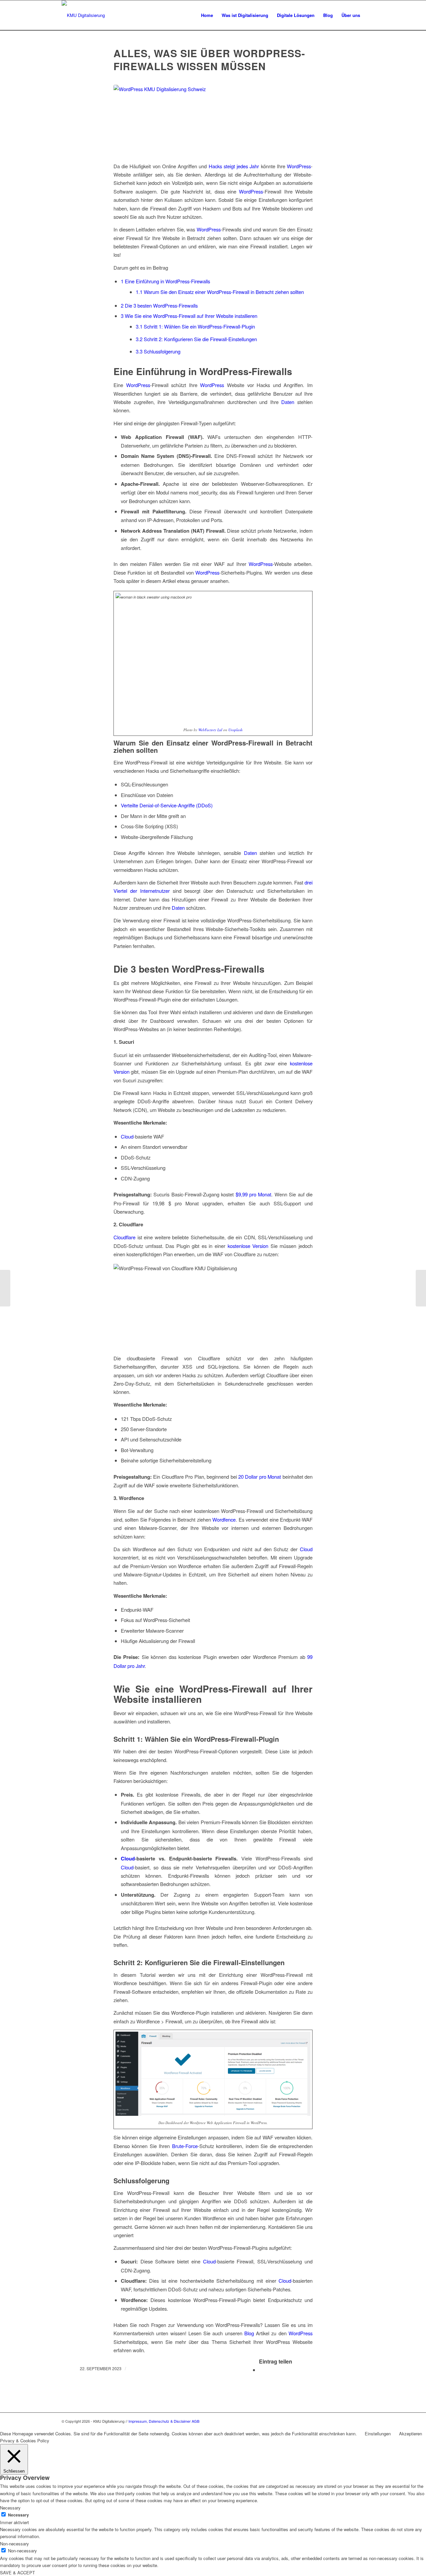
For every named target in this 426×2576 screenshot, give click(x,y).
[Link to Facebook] (359, 2421)
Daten (288, 402)
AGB (196, 2421)
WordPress (299, 166)
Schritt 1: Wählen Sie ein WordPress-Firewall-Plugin (195, 326)
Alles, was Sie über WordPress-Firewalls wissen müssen (209, 60)
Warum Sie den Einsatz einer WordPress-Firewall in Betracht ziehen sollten (220, 292)
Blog (249, 2333)
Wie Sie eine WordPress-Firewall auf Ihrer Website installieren (189, 316)
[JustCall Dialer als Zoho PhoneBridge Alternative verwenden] (5, 1288)
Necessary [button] (10, 2508)
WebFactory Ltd (210, 730)
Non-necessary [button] (14, 2544)
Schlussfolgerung (158, 351)
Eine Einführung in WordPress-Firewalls (165, 281)
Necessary (18, 2515)
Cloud (127, 1136)
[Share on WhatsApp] (261, 2370)
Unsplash (235, 730)
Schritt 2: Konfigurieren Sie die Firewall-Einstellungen (196, 339)
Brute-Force (185, 2146)
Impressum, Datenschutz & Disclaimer (160, 2421)
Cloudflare (124, 1237)
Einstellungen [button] (378, 2434)
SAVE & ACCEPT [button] (17, 2573)
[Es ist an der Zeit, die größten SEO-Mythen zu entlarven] (421, 1288)
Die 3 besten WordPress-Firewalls (159, 305)
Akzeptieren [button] (411, 2434)
